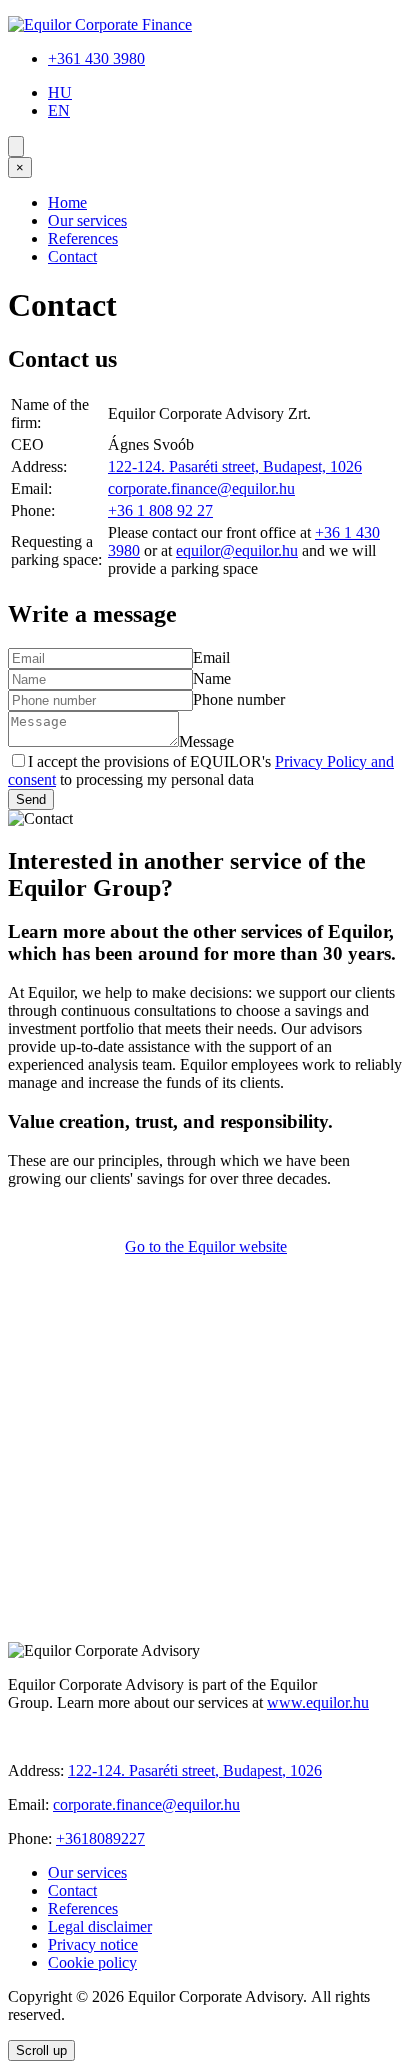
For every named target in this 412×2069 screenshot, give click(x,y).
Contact (72, 256)
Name (212, 678)
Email (211, 657)
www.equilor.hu (318, 1702)
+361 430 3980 (96, 58)
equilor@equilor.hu (237, 550)
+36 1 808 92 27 (160, 510)
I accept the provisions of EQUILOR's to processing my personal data (201, 770)
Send (31, 799)
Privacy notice (93, 1944)
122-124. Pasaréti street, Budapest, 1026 (235, 466)
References (83, 238)
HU (60, 92)
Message (206, 741)
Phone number (239, 699)
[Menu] (16, 146)
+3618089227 (100, 1838)
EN (59, 110)
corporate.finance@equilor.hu (201, 488)
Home (67, 202)
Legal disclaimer (100, 1926)
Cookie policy (92, 1962)
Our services (87, 220)
